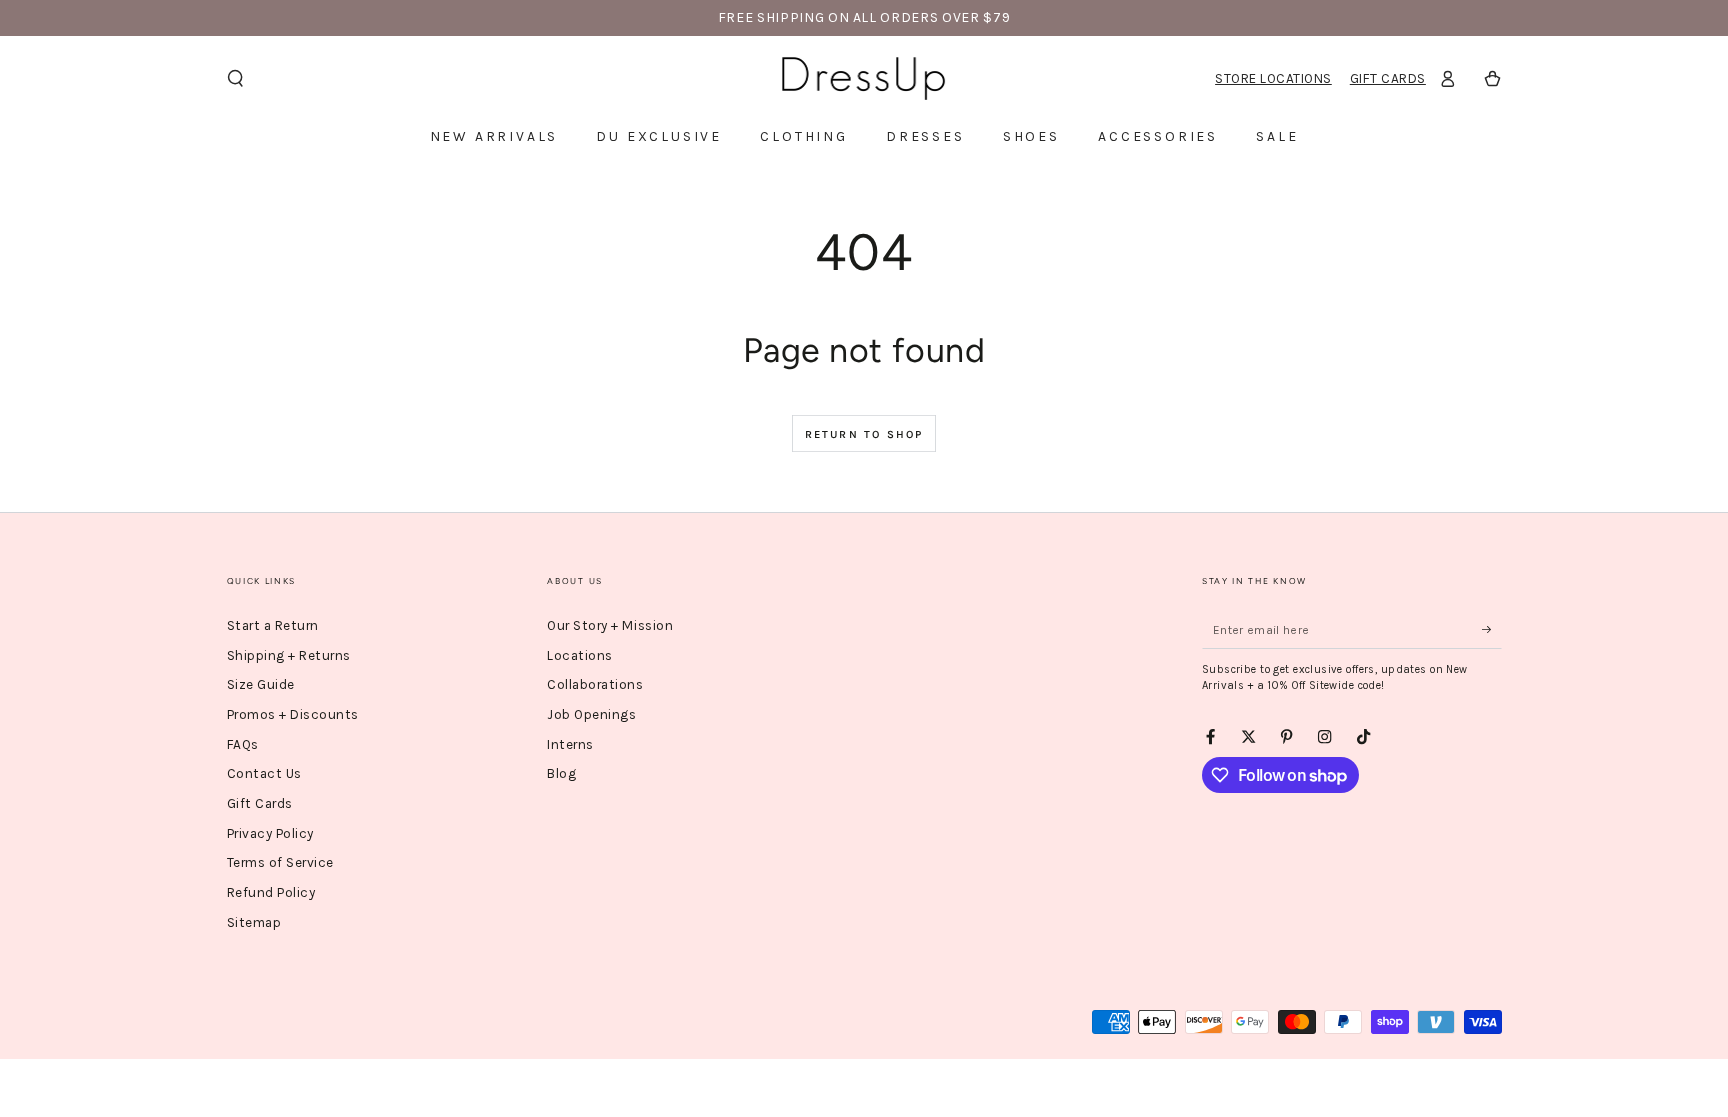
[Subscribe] (1492, 629)
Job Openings (591, 714)
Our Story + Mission (610, 625)
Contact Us (264, 773)
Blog (561, 773)
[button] (236, 78)
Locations (580, 655)
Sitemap (254, 922)
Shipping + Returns (289, 655)
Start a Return (273, 625)
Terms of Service (280, 862)
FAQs (243, 744)
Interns (570, 744)
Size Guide (261, 684)
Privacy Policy (270, 833)
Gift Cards (1388, 78)
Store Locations (1273, 78)
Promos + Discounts (293, 714)
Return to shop (864, 434)
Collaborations (595, 684)
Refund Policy (271, 892)
